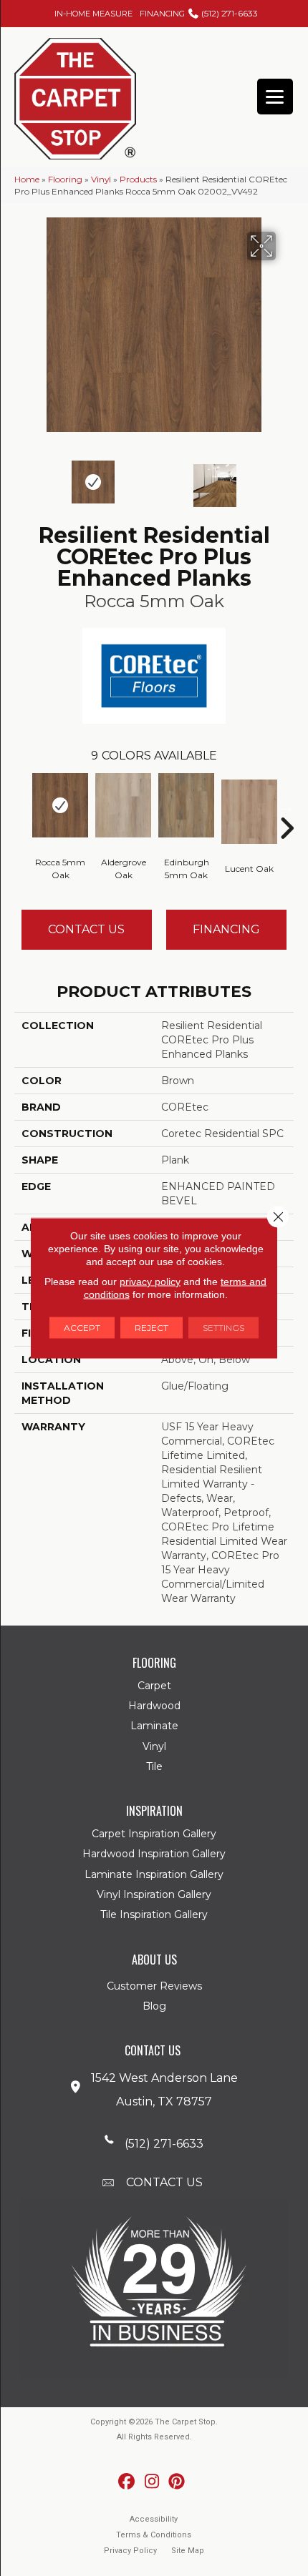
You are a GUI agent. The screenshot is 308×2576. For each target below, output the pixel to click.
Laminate (154, 1726)
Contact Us (86, 929)
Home (27, 179)
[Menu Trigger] (275, 97)
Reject (151, 1328)
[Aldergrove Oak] (123, 805)
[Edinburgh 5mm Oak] (186, 805)
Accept (82, 1328)
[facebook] (127, 2482)
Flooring (65, 179)
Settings (223, 1328)
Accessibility (154, 2519)
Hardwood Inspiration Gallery (154, 1854)
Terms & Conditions (154, 2535)
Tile (154, 1766)
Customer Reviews (154, 1986)
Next (287, 478)
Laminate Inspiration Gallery (154, 1874)
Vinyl (101, 179)
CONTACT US (164, 2182)
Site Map (188, 2551)
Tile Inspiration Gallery (154, 1914)
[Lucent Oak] (249, 812)
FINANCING (162, 14)
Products (138, 179)
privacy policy (150, 1282)
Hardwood (154, 1706)
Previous (21, 478)
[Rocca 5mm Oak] (60, 805)
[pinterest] (177, 2482)
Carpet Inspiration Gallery (154, 1834)
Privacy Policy (130, 2551)
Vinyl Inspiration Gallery (154, 1894)
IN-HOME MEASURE (93, 14)
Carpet (154, 1686)
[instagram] (152, 2482)
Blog (154, 2006)
